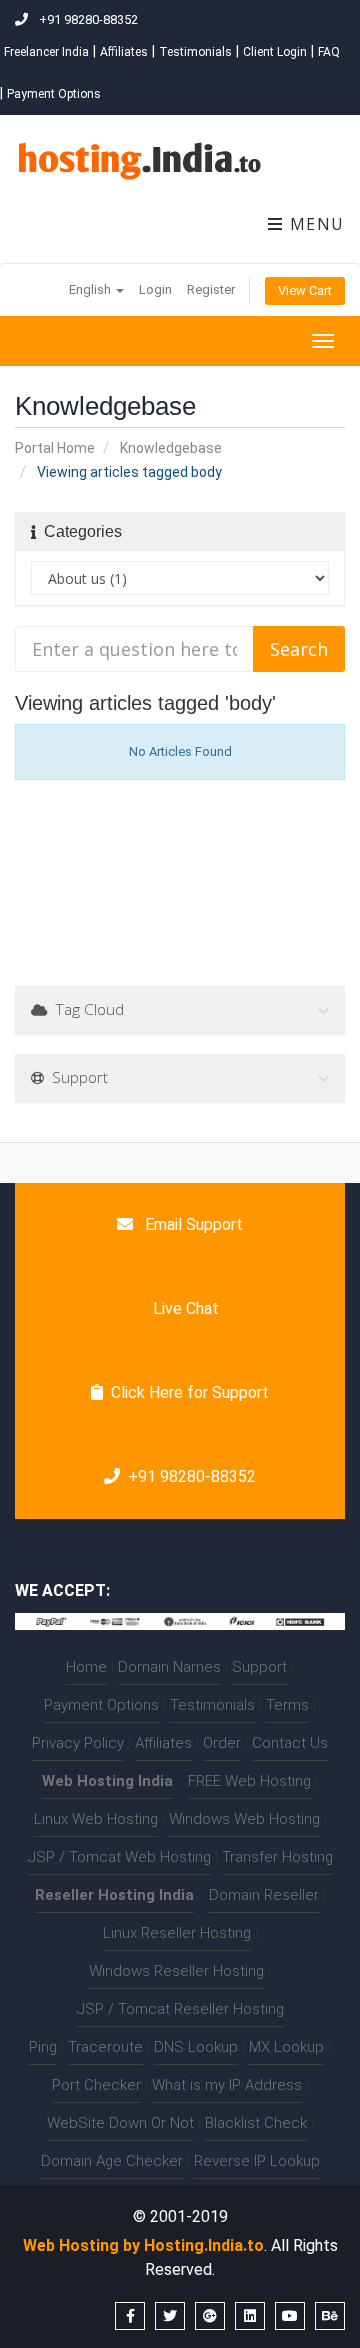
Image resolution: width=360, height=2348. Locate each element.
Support (259, 1667)
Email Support (192, 1224)
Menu (314, 224)
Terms (287, 1705)
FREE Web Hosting (249, 1781)
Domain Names (169, 1667)
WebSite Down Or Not (120, 2123)
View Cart (305, 290)
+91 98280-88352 (192, 1476)
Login (155, 289)
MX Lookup (286, 2047)
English (91, 289)
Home (86, 1667)
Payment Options (54, 94)
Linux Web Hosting (96, 1819)
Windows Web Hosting (244, 1819)
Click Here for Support (190, 1392)
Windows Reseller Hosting (176, 1971)
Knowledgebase (171, 448)
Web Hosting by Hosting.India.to (143, 2245)
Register (211, 289)
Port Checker (96, 2085)
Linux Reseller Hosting (177, 1933)
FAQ (329, 52)
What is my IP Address (227, 2085)
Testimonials (195, 52)
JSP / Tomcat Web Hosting (119, 1857)
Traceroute (105, 2047)
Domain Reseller (264, 1895)
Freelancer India (46, 52)
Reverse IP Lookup (257, 2161)
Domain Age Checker (112, 2161)
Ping (43, 2047)
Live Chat (184, 1308)
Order (222, 1743)
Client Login (275, 52)
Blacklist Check (256, 2123)
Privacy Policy (78, 1743)
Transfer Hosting (277, 1857)
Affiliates (124, 52)
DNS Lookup (196, 2047)
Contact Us (290, 1743)
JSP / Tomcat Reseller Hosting (180, 2009)
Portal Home (55, 448)
